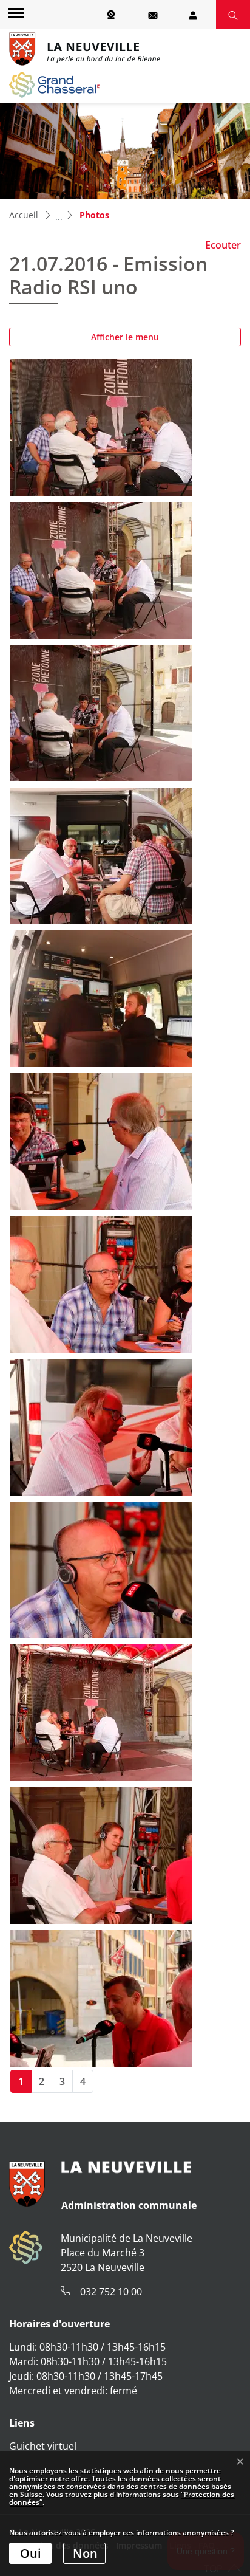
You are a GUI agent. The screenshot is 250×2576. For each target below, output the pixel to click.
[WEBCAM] (113, 15)
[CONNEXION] (193, 15)
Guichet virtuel (43, 2446)
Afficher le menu (125, 337)
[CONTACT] (153, 15)
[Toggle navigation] (15, 12)
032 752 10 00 (111, 2292)
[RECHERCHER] (233, 15)
